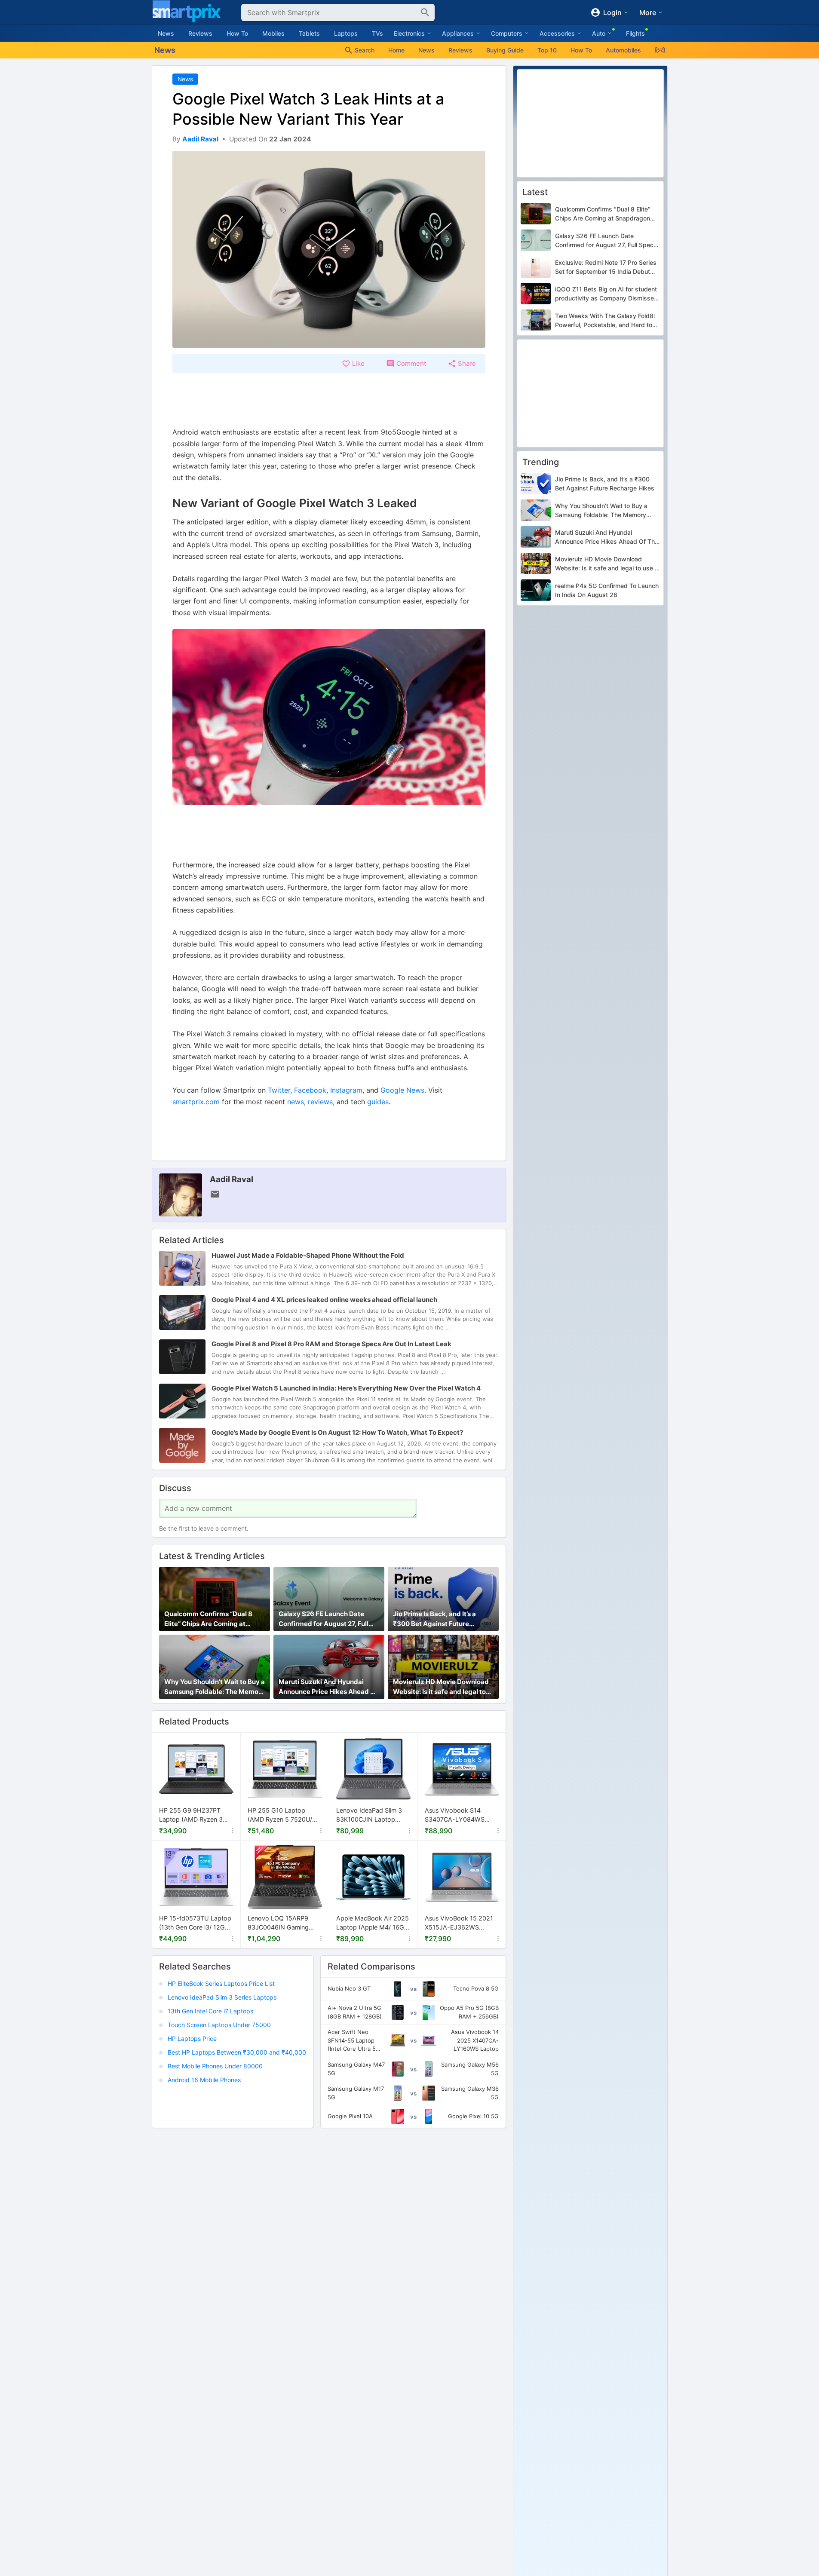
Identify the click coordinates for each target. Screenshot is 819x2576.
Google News (402, 1090)
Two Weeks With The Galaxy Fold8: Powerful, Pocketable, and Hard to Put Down (605, 321)
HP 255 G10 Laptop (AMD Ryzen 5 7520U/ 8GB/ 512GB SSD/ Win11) (283, 1815)
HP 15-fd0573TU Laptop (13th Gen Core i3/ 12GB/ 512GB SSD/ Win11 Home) (196, 1923)
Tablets (309, 33)
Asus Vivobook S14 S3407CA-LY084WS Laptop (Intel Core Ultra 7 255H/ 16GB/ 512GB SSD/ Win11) (462, 1815)
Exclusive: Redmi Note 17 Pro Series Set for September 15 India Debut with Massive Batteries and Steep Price (606, 267)
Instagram (346, 1090)
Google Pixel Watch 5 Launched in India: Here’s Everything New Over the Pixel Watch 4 (346, 1388)
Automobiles (623, 50)
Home (396, 50)
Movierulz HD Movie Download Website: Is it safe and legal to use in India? (441, 1687)
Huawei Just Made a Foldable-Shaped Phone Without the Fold (308, 1255)
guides (378, 1102)
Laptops (346, 33)
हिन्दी (660, 50)
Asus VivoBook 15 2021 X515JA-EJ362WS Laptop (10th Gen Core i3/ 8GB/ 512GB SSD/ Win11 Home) (459, 1923)
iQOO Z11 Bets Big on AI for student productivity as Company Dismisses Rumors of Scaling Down (606, 294)
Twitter (279, 1090)
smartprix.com (196, 1102)
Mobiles (273, 33)
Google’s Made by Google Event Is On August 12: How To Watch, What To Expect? (337, 1432)
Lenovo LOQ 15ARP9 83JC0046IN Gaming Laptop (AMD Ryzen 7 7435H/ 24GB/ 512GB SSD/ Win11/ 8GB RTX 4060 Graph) (279, 1923)
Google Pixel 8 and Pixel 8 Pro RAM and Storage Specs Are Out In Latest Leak (331, 1344)
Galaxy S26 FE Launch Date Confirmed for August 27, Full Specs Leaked (324, 1619)
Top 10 (547, 50)
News (166, 33)
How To (237, 33)
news (296, 1102)
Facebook (310, 1090)
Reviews (200, 33)
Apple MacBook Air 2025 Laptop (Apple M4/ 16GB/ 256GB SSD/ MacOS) (373, 1923)
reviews (320, 1102)
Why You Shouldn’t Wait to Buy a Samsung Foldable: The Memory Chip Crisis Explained (215, 1687)
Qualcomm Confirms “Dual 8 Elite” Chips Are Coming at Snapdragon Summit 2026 (208, 1619)
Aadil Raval (232, 1179)
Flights (635, 33)
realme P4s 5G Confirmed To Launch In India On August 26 (607, 591)
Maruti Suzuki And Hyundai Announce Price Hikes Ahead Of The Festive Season (328, 1687)
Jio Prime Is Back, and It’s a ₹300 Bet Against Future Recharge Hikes (434, 1619)
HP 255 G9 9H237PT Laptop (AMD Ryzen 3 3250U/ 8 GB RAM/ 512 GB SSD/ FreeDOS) (193, 1815)
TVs (377, 33)
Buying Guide (505, 50)
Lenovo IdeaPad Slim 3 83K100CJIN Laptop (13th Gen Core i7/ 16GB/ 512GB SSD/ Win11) (372, 1815)
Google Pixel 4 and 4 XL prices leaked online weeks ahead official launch (324, 1300)
